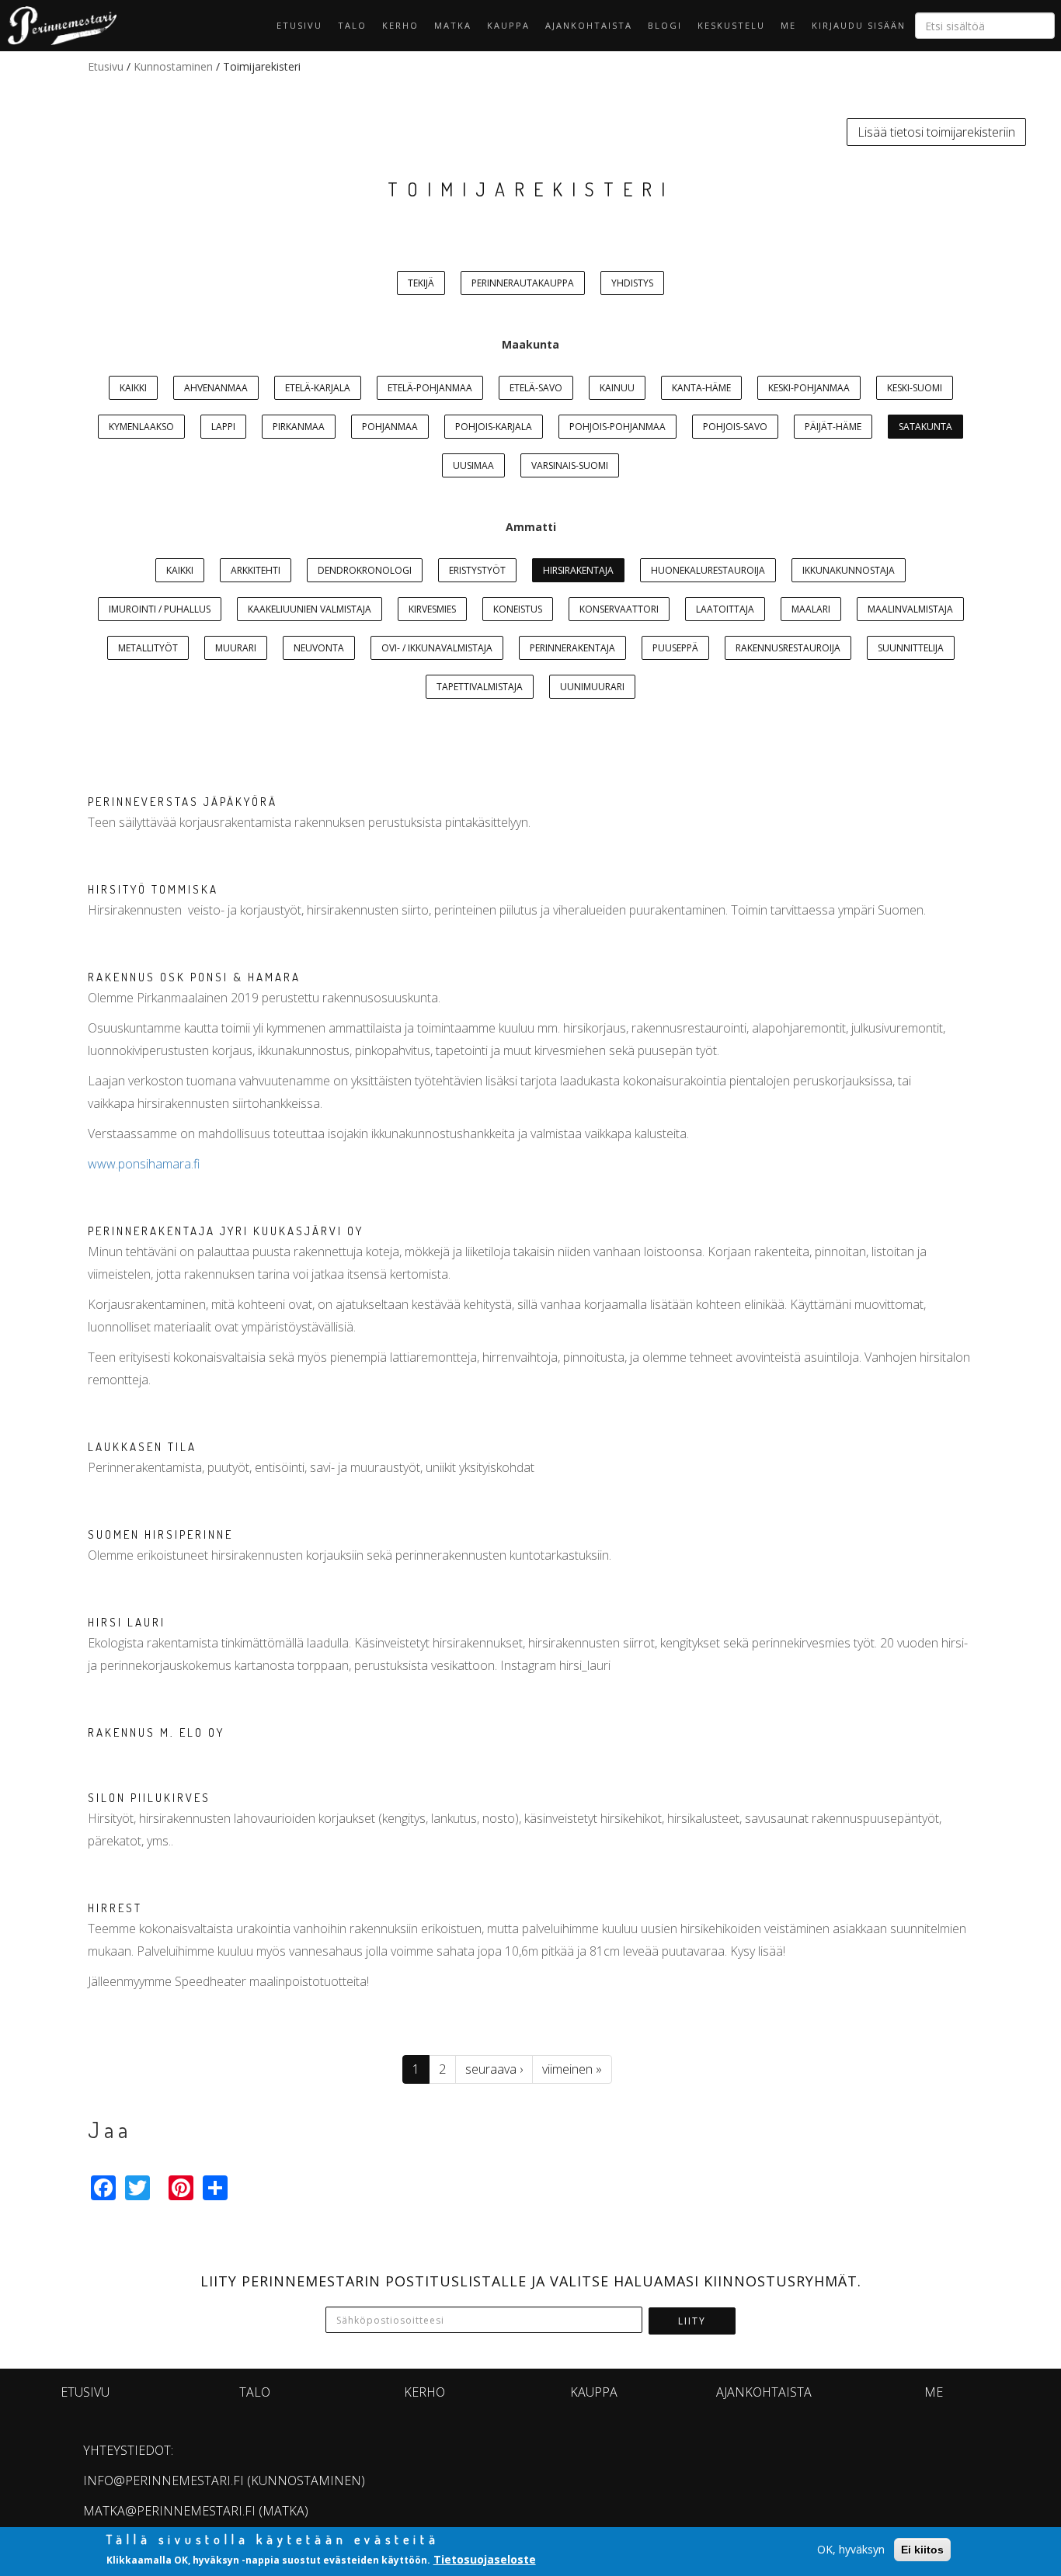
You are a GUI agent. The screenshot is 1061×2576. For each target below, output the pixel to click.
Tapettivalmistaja (480, 687)
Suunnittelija (911, 648)
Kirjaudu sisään (859, 25)
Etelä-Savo (536, 388)
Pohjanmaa (390, 427)
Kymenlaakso (141, 427)
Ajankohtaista (589, 25)
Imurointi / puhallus (160, 609)
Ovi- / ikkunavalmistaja (437, 648)
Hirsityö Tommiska (153, 889)
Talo (352, 25)
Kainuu (617, 388)
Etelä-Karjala (318, 388)
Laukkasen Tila (142, 1447)
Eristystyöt (477, 570)
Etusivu (299, 25)
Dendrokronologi (365, 570)
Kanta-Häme (701, 388)
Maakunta (530, 344)
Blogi (665, 25)
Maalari (811, 609)
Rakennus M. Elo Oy (156, 1732)
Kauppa (508, 25)
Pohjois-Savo (735, 427)
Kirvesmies (432, 609)
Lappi (223, 427)
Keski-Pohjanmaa (809, 388)
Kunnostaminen (173, 66)
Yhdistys (632, 283)
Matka (453, 25)
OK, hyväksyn (851, 2549)
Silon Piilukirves (149, 1798)
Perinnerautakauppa (523, 283)
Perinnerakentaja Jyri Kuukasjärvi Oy (226, 1231)
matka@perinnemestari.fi (169, 2511)
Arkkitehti (256, 570)
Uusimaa (473, 465)
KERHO (400, 25)
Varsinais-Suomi (570, 465)
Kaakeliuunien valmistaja (310, 609)
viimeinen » (572, 2069)
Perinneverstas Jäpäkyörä (183, 802)
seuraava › (494, 2069)
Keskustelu (731, 25)
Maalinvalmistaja (910, 609)
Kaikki (133, 388)
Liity (692, 2321)
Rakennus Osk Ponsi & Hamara (194, 977)
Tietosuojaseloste (485, 2559)
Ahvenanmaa (216, 388)
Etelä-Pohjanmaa (430, 388)
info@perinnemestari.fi (163, 2481)
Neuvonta (319, 648)
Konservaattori (619, 609)
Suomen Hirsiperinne (160, 1534)
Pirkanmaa (299, 427)
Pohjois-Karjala (494, 427)
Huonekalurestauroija (708, 570)
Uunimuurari (592, 687)
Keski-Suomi (915, 388)
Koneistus (518, 609)
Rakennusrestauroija (788, 648)
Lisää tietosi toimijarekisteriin (936, 132)
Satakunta (925, 427)
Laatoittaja (725, 609)
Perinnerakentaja (572, 648)
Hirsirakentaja (578, 570)
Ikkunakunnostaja (849, 570)
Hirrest (115, 1908)
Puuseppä (675, 648)
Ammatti (531, 527)
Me (788, 25)
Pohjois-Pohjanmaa (617, 427)
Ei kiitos (922, 2550)
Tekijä (421, 283)
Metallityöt (148, 648)
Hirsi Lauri (127, 1622)
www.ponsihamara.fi (144, 1164)
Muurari (236, 648)
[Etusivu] (58, 26)
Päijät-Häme (833, 427)
